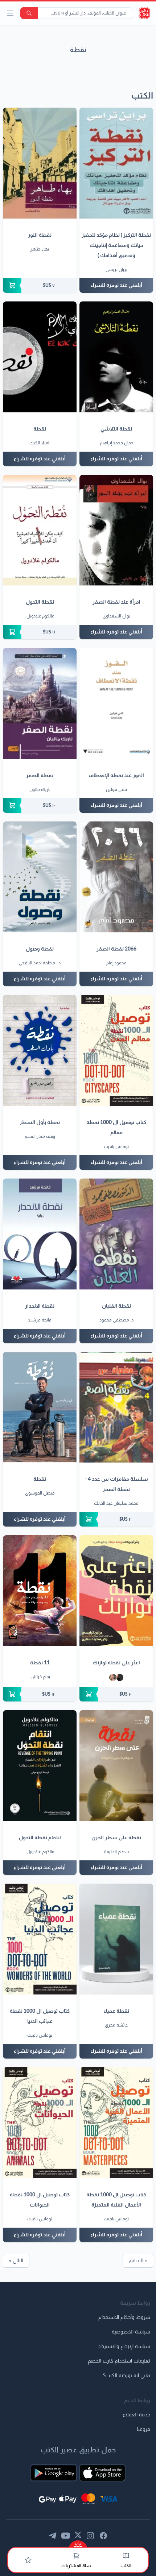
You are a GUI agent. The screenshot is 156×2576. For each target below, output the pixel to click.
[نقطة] (40, 357)
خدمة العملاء (136, 2415)
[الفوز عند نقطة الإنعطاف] (116, 703)
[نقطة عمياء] (116, 1939)
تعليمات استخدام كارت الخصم (119, 2361)
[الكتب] (126, 2556)
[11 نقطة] (40, 1591)
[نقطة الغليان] (116, 1234)
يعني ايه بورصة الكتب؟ (127, 2376)
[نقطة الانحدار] (40, 1234)
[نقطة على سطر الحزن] (116, 1766)
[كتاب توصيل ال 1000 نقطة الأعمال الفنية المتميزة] (116, 2123)
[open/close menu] (10, 13)
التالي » (16, 2261)
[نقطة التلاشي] (116, 357)
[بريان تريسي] (120, 1677)
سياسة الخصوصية (131, 2332)
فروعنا (143, 2429)
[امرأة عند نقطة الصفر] (116, 530)
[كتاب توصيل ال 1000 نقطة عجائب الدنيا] (40, 1939)
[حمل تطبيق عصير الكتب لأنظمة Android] (54, 2473)
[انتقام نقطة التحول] (40, 1766)
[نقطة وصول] (40, 877)
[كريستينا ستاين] (113, 1677)
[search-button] (29, 13)
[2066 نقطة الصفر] (116, 877)
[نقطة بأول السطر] (40, 1050)
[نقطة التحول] (40, 530)
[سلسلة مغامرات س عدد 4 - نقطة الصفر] (116, 1407)
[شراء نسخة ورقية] (40, 285)
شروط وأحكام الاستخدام (124, 2317)
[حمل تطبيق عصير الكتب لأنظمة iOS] (102, 2473)
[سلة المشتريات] (76, 2556)
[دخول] (28, 2560)
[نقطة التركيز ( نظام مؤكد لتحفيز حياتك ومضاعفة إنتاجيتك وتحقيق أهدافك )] (116, 163)
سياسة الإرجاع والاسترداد (124, 2347)
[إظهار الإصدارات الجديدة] (78, 2544)
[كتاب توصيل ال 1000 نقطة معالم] (116, 1050)
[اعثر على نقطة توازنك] (116, 1591)
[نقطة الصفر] (40, 703)
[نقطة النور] (40, 163)
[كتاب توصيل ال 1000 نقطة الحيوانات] (40, 2123)
